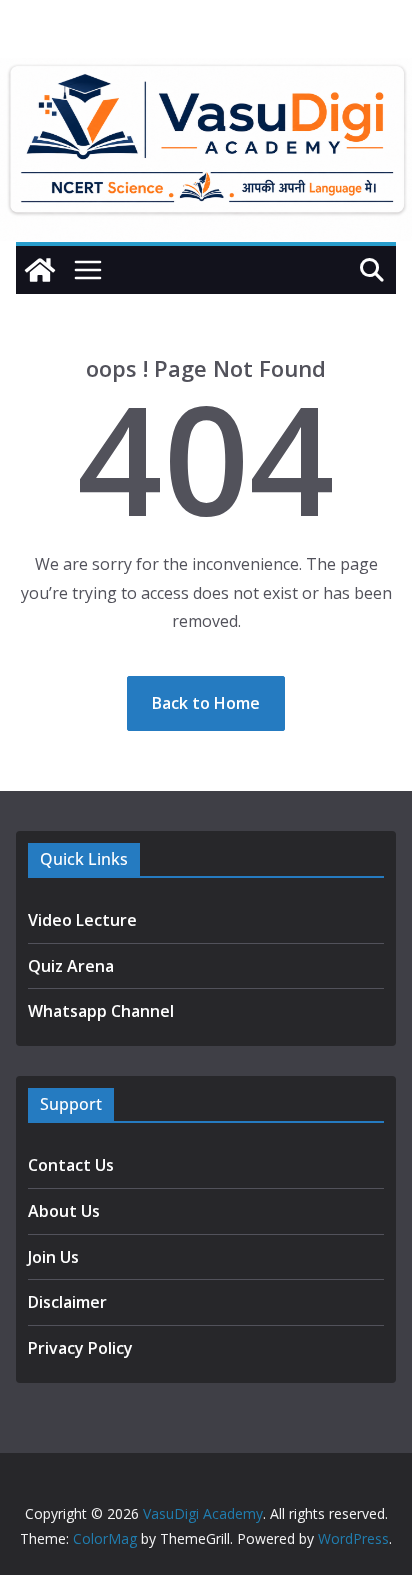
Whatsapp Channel (101, 1011)
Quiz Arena (71, 966)
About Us (64, 1211)
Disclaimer (67, 1302)
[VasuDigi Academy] (40, 270)
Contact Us (71, 1165)
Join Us (53, 1257)
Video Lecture (82, 920)
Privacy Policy (80, 1348)
